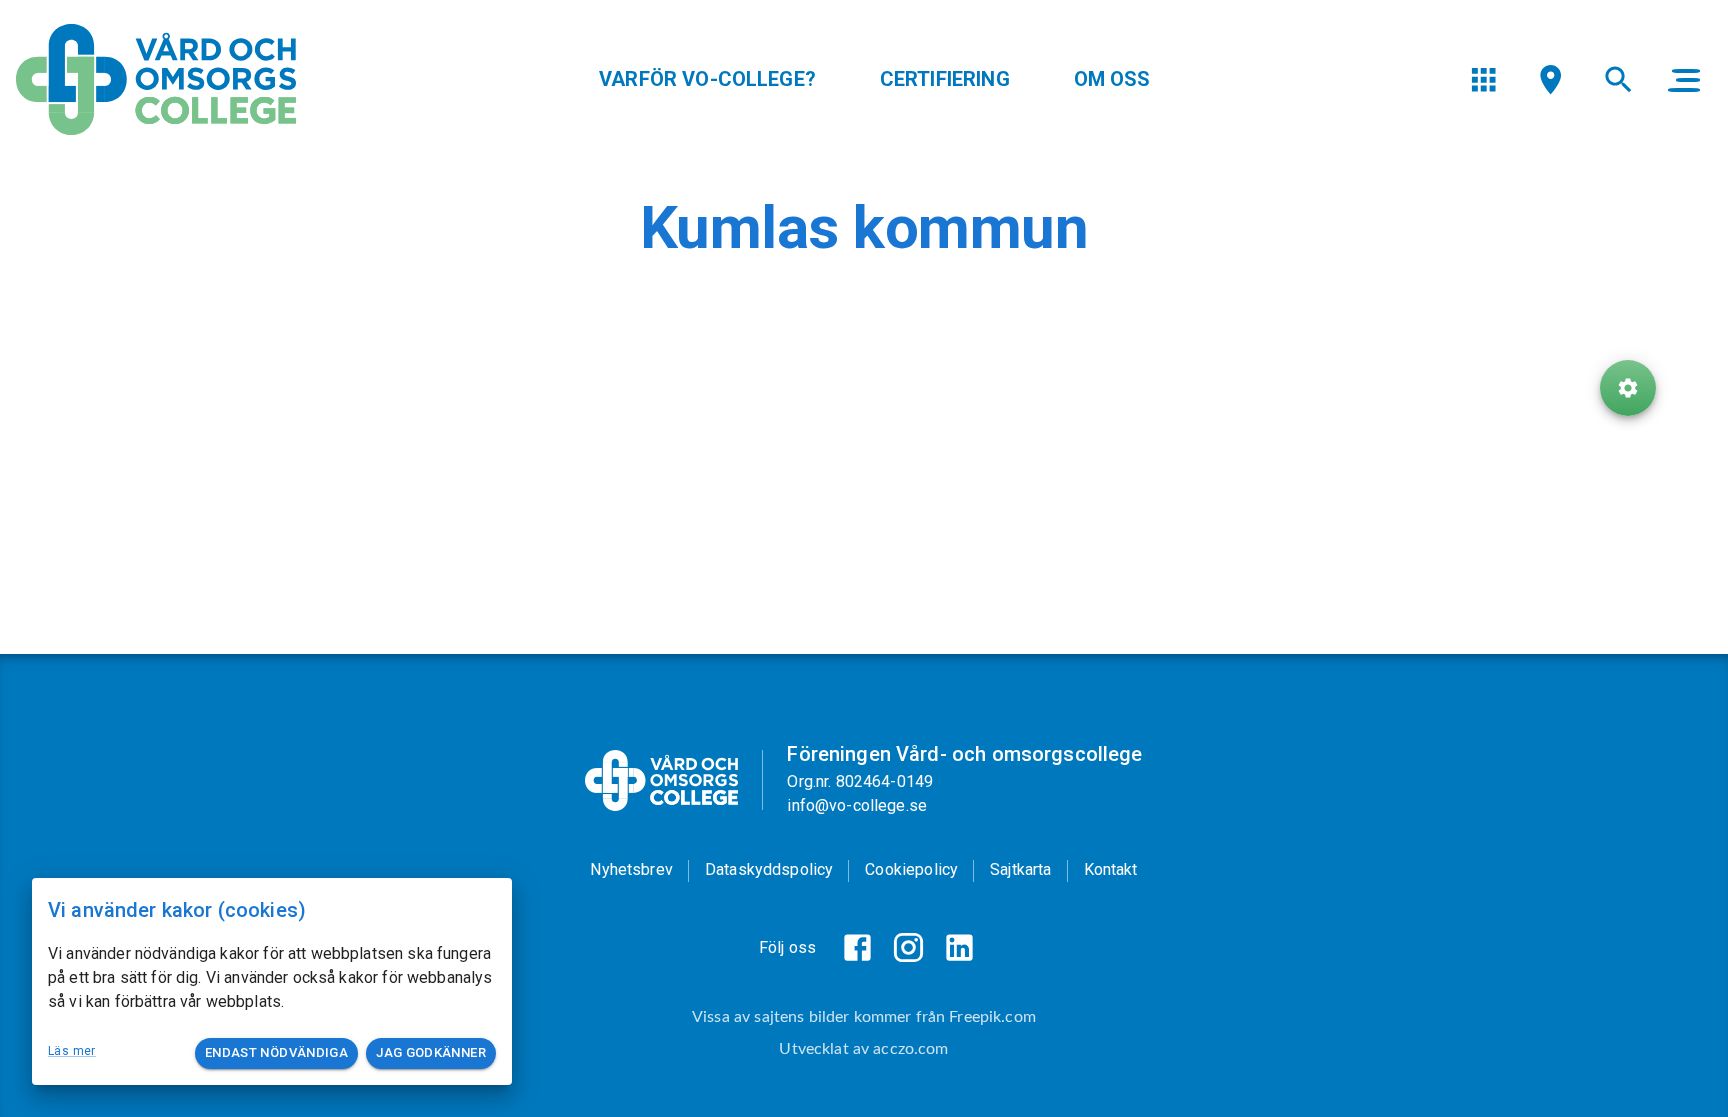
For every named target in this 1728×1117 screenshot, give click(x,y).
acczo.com (910, 1049)
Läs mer (72, 1051)
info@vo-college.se (857, 805)
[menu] (1483, 79)
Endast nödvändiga (276, 1052)
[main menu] (1684, 80)
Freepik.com (992, 1017)
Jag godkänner (431, 1052)
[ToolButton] (1628, 388)
